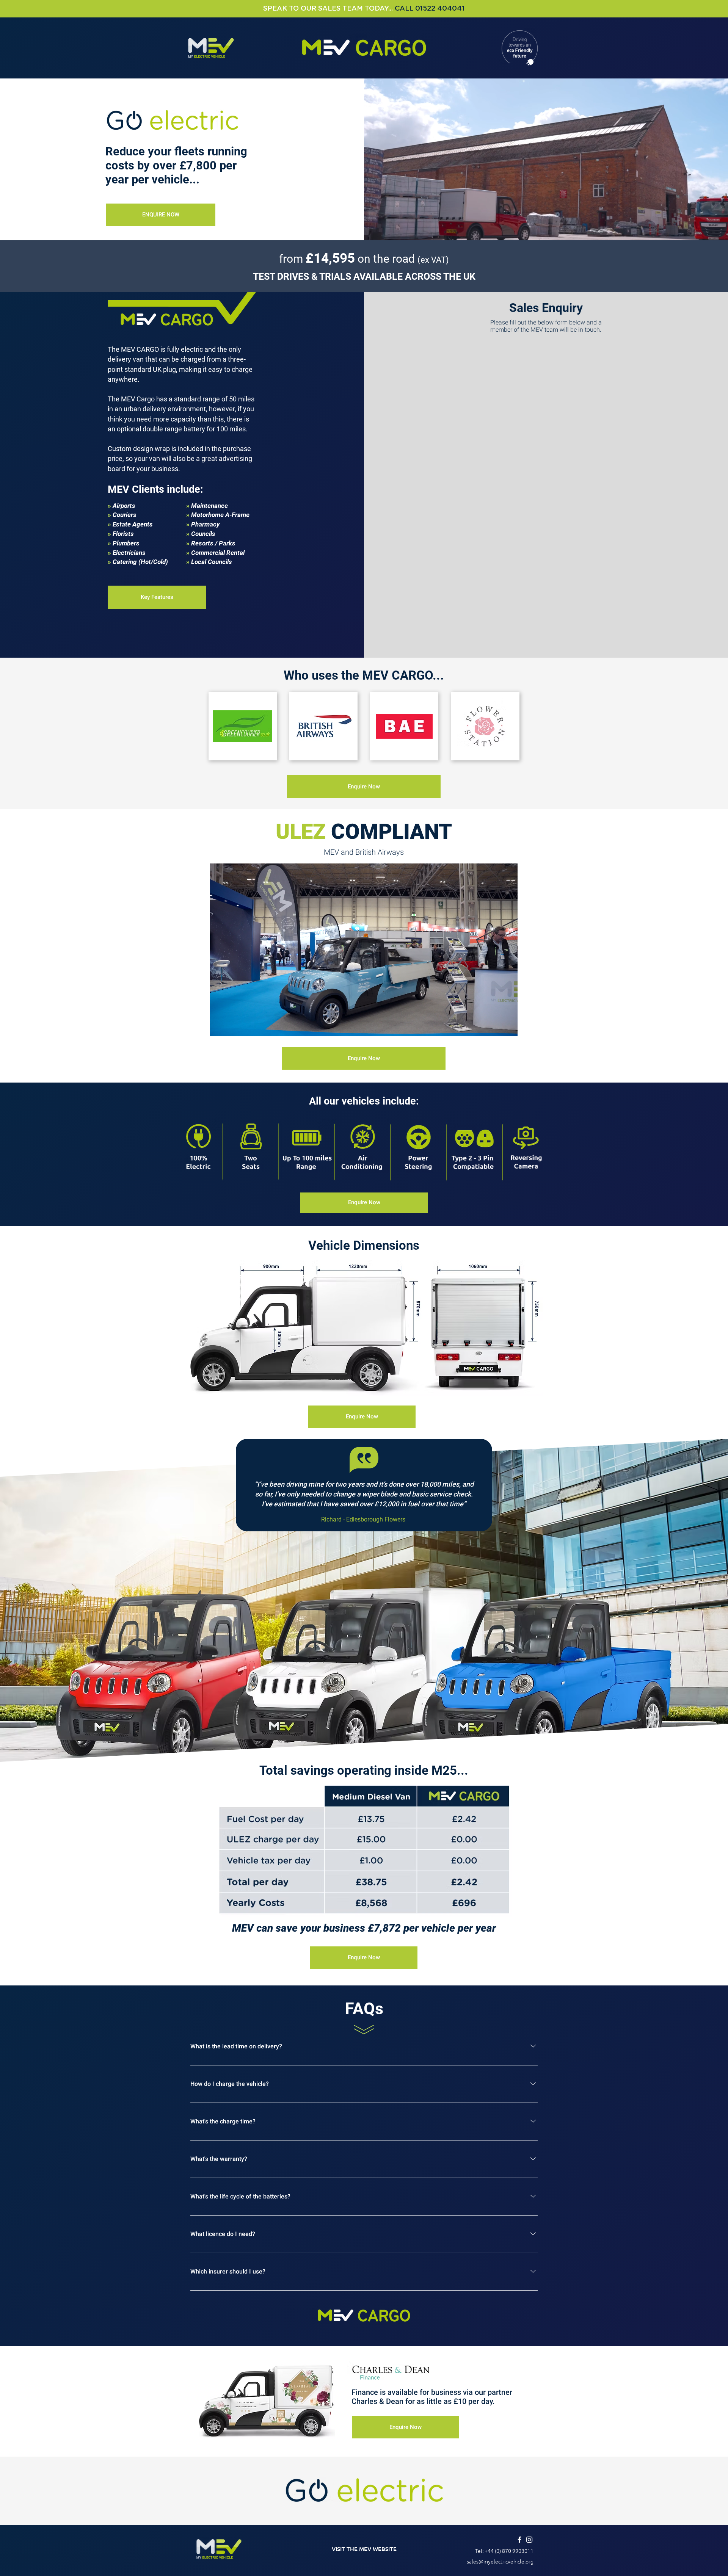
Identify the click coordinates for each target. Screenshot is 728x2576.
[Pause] (220, 1026)
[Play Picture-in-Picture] (494, 1026)
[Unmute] (233, 1026)
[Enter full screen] (507, 1026)
